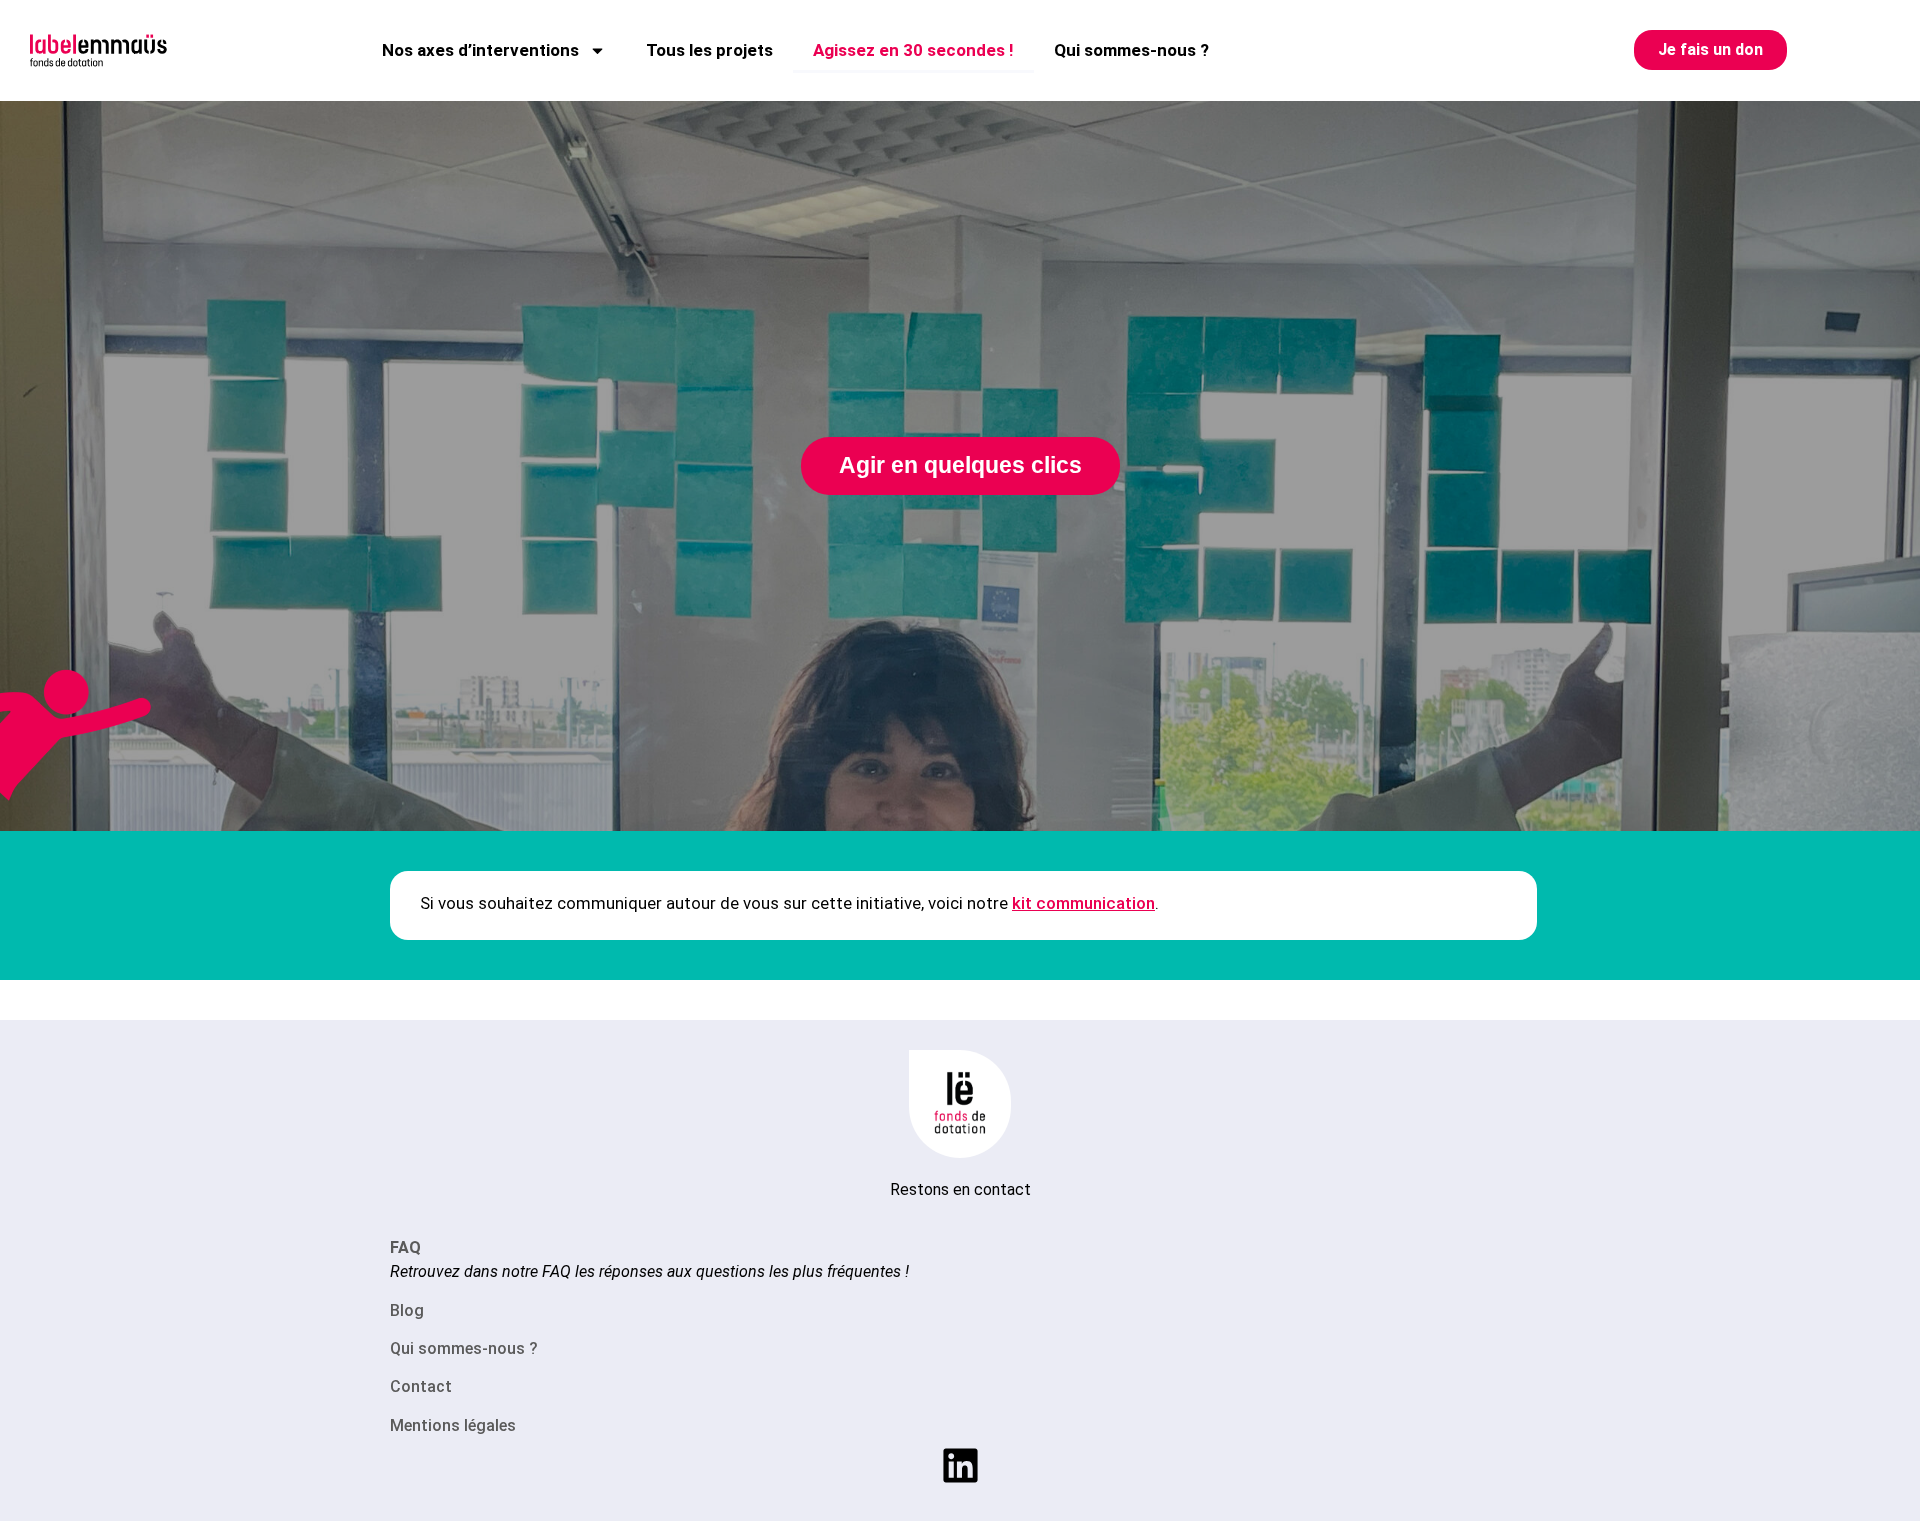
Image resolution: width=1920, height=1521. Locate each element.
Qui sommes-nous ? (1131, 50)
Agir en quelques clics (960, 465)
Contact (421, 1386)
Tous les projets (709, 50)
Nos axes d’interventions (480, 50)
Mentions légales (453, 1425)
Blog (407, 1310)
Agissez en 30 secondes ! (913, 50)
